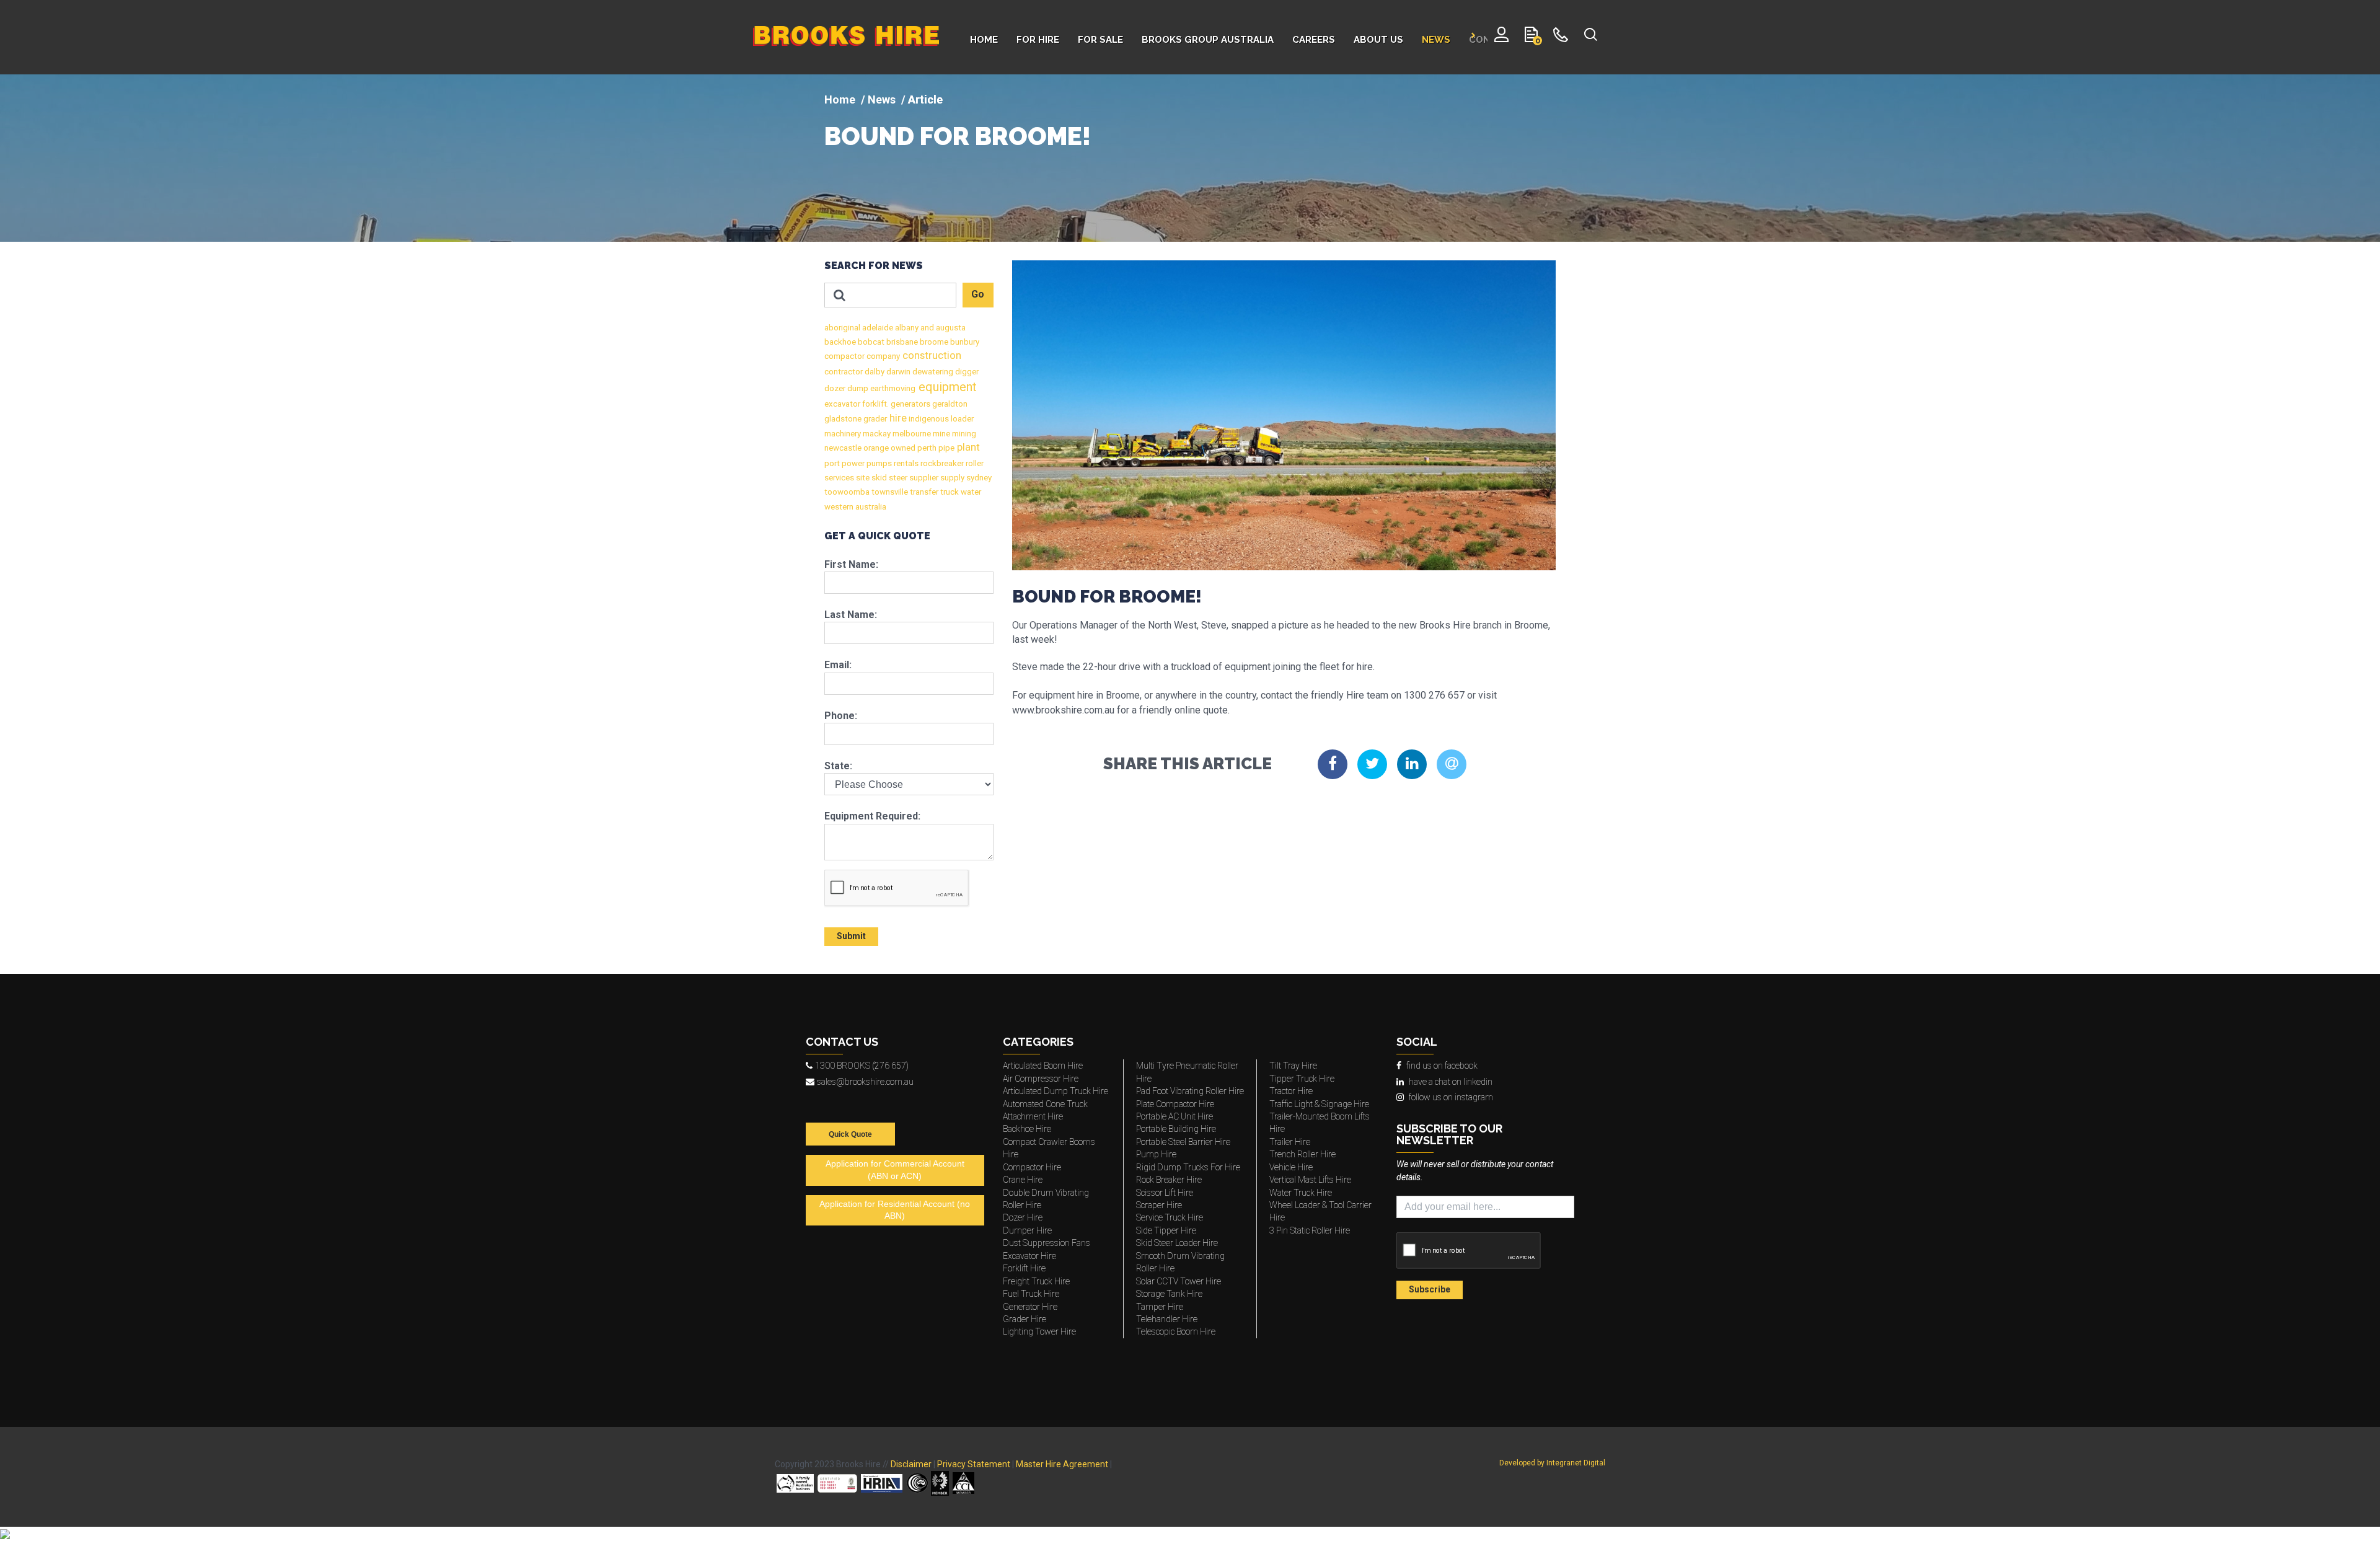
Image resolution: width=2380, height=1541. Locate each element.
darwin (897, 372)
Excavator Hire (1029, 1256)
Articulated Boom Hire (1043, 1066)
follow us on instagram (1451, 1097)
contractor (844, 372)
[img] (1190, 158)
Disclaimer (911, 1464)
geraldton (949, 404)
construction (931, 355)
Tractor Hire (1291, 1091)
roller (974, 463)
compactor (844, 356)
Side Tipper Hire (1166, 1230)
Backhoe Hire (1027, 1129)
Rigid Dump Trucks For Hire (1188, 1167)
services (839, 478)
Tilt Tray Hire (1293, 1066)
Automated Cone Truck (1045, 1104)
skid (878, 478)
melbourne (911, 434)
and (926, 328)
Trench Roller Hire (1302, 1154)
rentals (905, 463)
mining (963, 434)
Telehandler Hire (1167, 1319)
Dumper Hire (1027, 1230)
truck (949, 492)
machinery (843, 434)
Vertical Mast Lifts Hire (1310, 1180)
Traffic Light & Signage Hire (1319, 1104)
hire (897, 418)
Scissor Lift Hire (1165, 1193)
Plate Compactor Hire (1175, 1104)
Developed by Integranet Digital (1552, 1463)
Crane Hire (1023, 1180)
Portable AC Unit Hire (1175, 1116)
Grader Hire (1025, 1319)
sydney (978, 478)
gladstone (843, 419)
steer (897, 478)
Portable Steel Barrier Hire (1183, 1142)
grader (874, 419)
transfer (923, 492)
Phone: (841, 716)
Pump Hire (1156, 1154)
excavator (842, 404)
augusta (950, 328)
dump (857, 388)
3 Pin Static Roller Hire (1310, 1230)
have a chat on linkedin (1451, 1082)
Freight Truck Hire (1036, 1281)
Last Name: (851, 615)
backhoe (840, 342)
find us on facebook (1442, 1066)
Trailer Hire (1290, 1142)
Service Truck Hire (1170, 1217)
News (882, 99)
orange (875, 448)
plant (967, 447)
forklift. (875, 404)
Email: (838, 665)
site (862, 478)
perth (926, 448)
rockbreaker (941, 463)
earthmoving (892, 388)
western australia (855, 507)
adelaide (877, 328)
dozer (835, 388)
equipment (946, 387)
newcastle (843, 448)
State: (838, 766)
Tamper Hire (1160, 1307)
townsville (889, 492)
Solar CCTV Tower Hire (1179, 1281)
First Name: (851, 564)
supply (951, 478)
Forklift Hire (1024, 1268)
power (852, 463)
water (970, 492)
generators (910, 404)
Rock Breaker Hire (1169, 1180)
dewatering (932, 372)
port (832, 463)
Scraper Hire (1159, 1205)
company (882, 356)
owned (902, 448)
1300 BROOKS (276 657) (862, 1066)
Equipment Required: (872, 816)
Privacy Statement (974, 1464)
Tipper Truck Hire (1302, 1079)
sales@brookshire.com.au (865, 1082)
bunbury (964, 342)
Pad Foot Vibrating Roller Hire (1190, 1091)
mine (941, 434)
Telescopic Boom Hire (1176, 1331)
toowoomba (847, 492)
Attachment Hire (1033, 1116)
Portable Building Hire (1176, 1129)
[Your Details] (1501, 37)
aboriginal (842, 328)
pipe (945, 448)
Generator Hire (1030, 1307)
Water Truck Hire (1301, 1193)
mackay (876, 434)
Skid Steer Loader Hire (1177, 1243)
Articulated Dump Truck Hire (1056, 1091)
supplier (923, 478)
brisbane (901, 342)
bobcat (870, 342)
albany (906, 328)
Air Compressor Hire (1041, 1079)
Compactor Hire (1032, 1167)
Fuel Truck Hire (1031, 1294)
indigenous (928, 419)
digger (966, 372)
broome (933, 342)
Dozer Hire (1023, 1217)
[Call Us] (1561, 37)
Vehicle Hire (1291, 1167)
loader (961, 419)
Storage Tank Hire (1169, 1294)
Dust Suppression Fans (1047, 1243)
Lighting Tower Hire (1039, 1331)
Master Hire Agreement (1062, 1464)
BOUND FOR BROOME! (958, 136)
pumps (878, 463)
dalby (874, 372)
